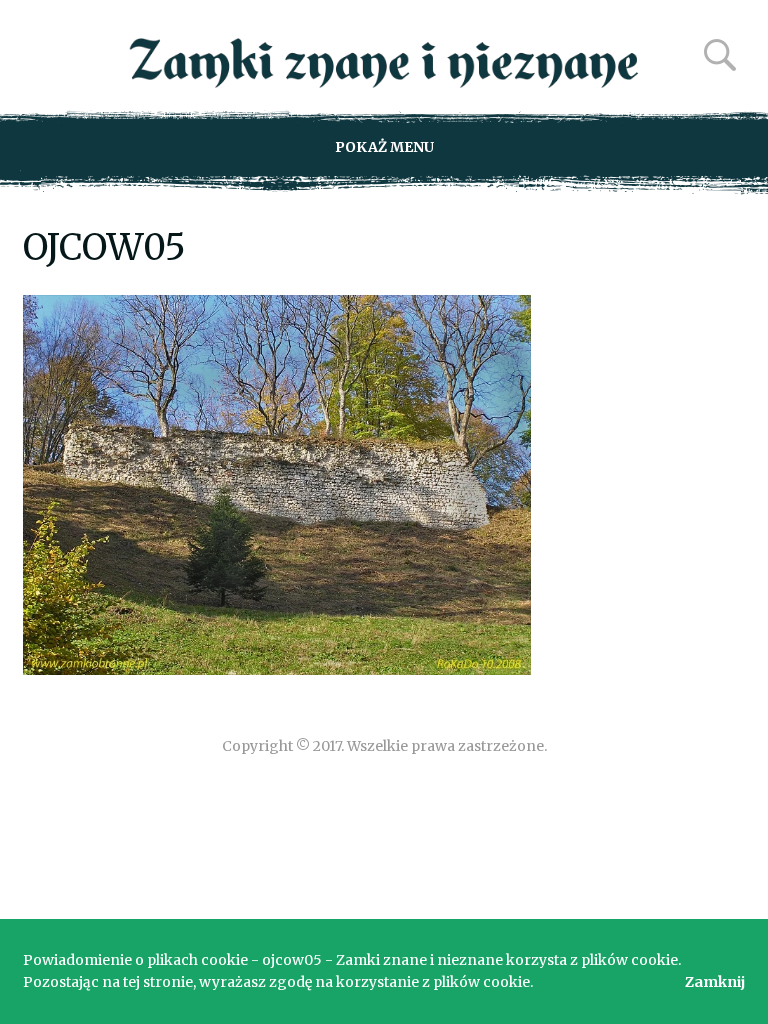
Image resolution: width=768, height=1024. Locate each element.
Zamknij (715, 982)
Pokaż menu (384, 147)
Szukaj (720, 55)
